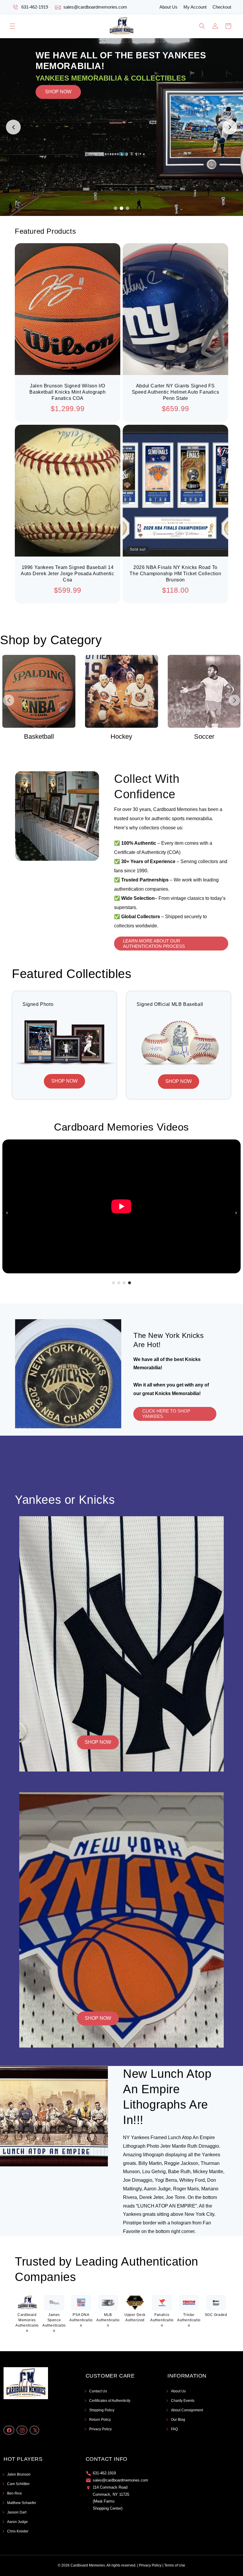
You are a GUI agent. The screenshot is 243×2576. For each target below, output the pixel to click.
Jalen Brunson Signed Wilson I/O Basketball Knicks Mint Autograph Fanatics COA (67, 392)
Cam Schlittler (18, 2484)
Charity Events (183, 2401)
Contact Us (98, 2391)
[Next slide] (230, 127)
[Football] (204, 691)
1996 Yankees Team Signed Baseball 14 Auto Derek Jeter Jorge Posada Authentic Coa (67, 574)
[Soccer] (122, 691)
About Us (168, 7)
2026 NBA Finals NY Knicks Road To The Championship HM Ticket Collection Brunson (175, 574)
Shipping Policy (102, 2410)
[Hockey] (39, 691)
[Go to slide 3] (127, 208)
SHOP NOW (58, 127)
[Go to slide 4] (130, 1283)
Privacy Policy (100, 2429)
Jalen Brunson (19, 2474)
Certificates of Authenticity (110, 2401)
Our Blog (178, 2420)
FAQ (174, 2429)
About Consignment (187, 2410)
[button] (12, 26)
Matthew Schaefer (22, 2503)
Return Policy (100, 2420)
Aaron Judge (17, 2522)
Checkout (222, 7)
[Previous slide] (13, 127)
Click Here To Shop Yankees (166, 1414)
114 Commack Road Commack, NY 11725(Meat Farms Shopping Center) (111, 2498)
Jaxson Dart (17, 2512)
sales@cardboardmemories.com (95, 7)
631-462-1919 (35, 7)
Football (204, 736)
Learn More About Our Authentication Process (154, 943)
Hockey (39, 736)
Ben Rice (15, 2493)
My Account (195, 7)
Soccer (121, 736)
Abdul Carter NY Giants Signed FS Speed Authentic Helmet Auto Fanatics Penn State (176, 392)
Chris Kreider (18, 2531)
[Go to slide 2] (121, 208)
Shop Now (98, 1742)
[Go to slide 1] (116, 208)
